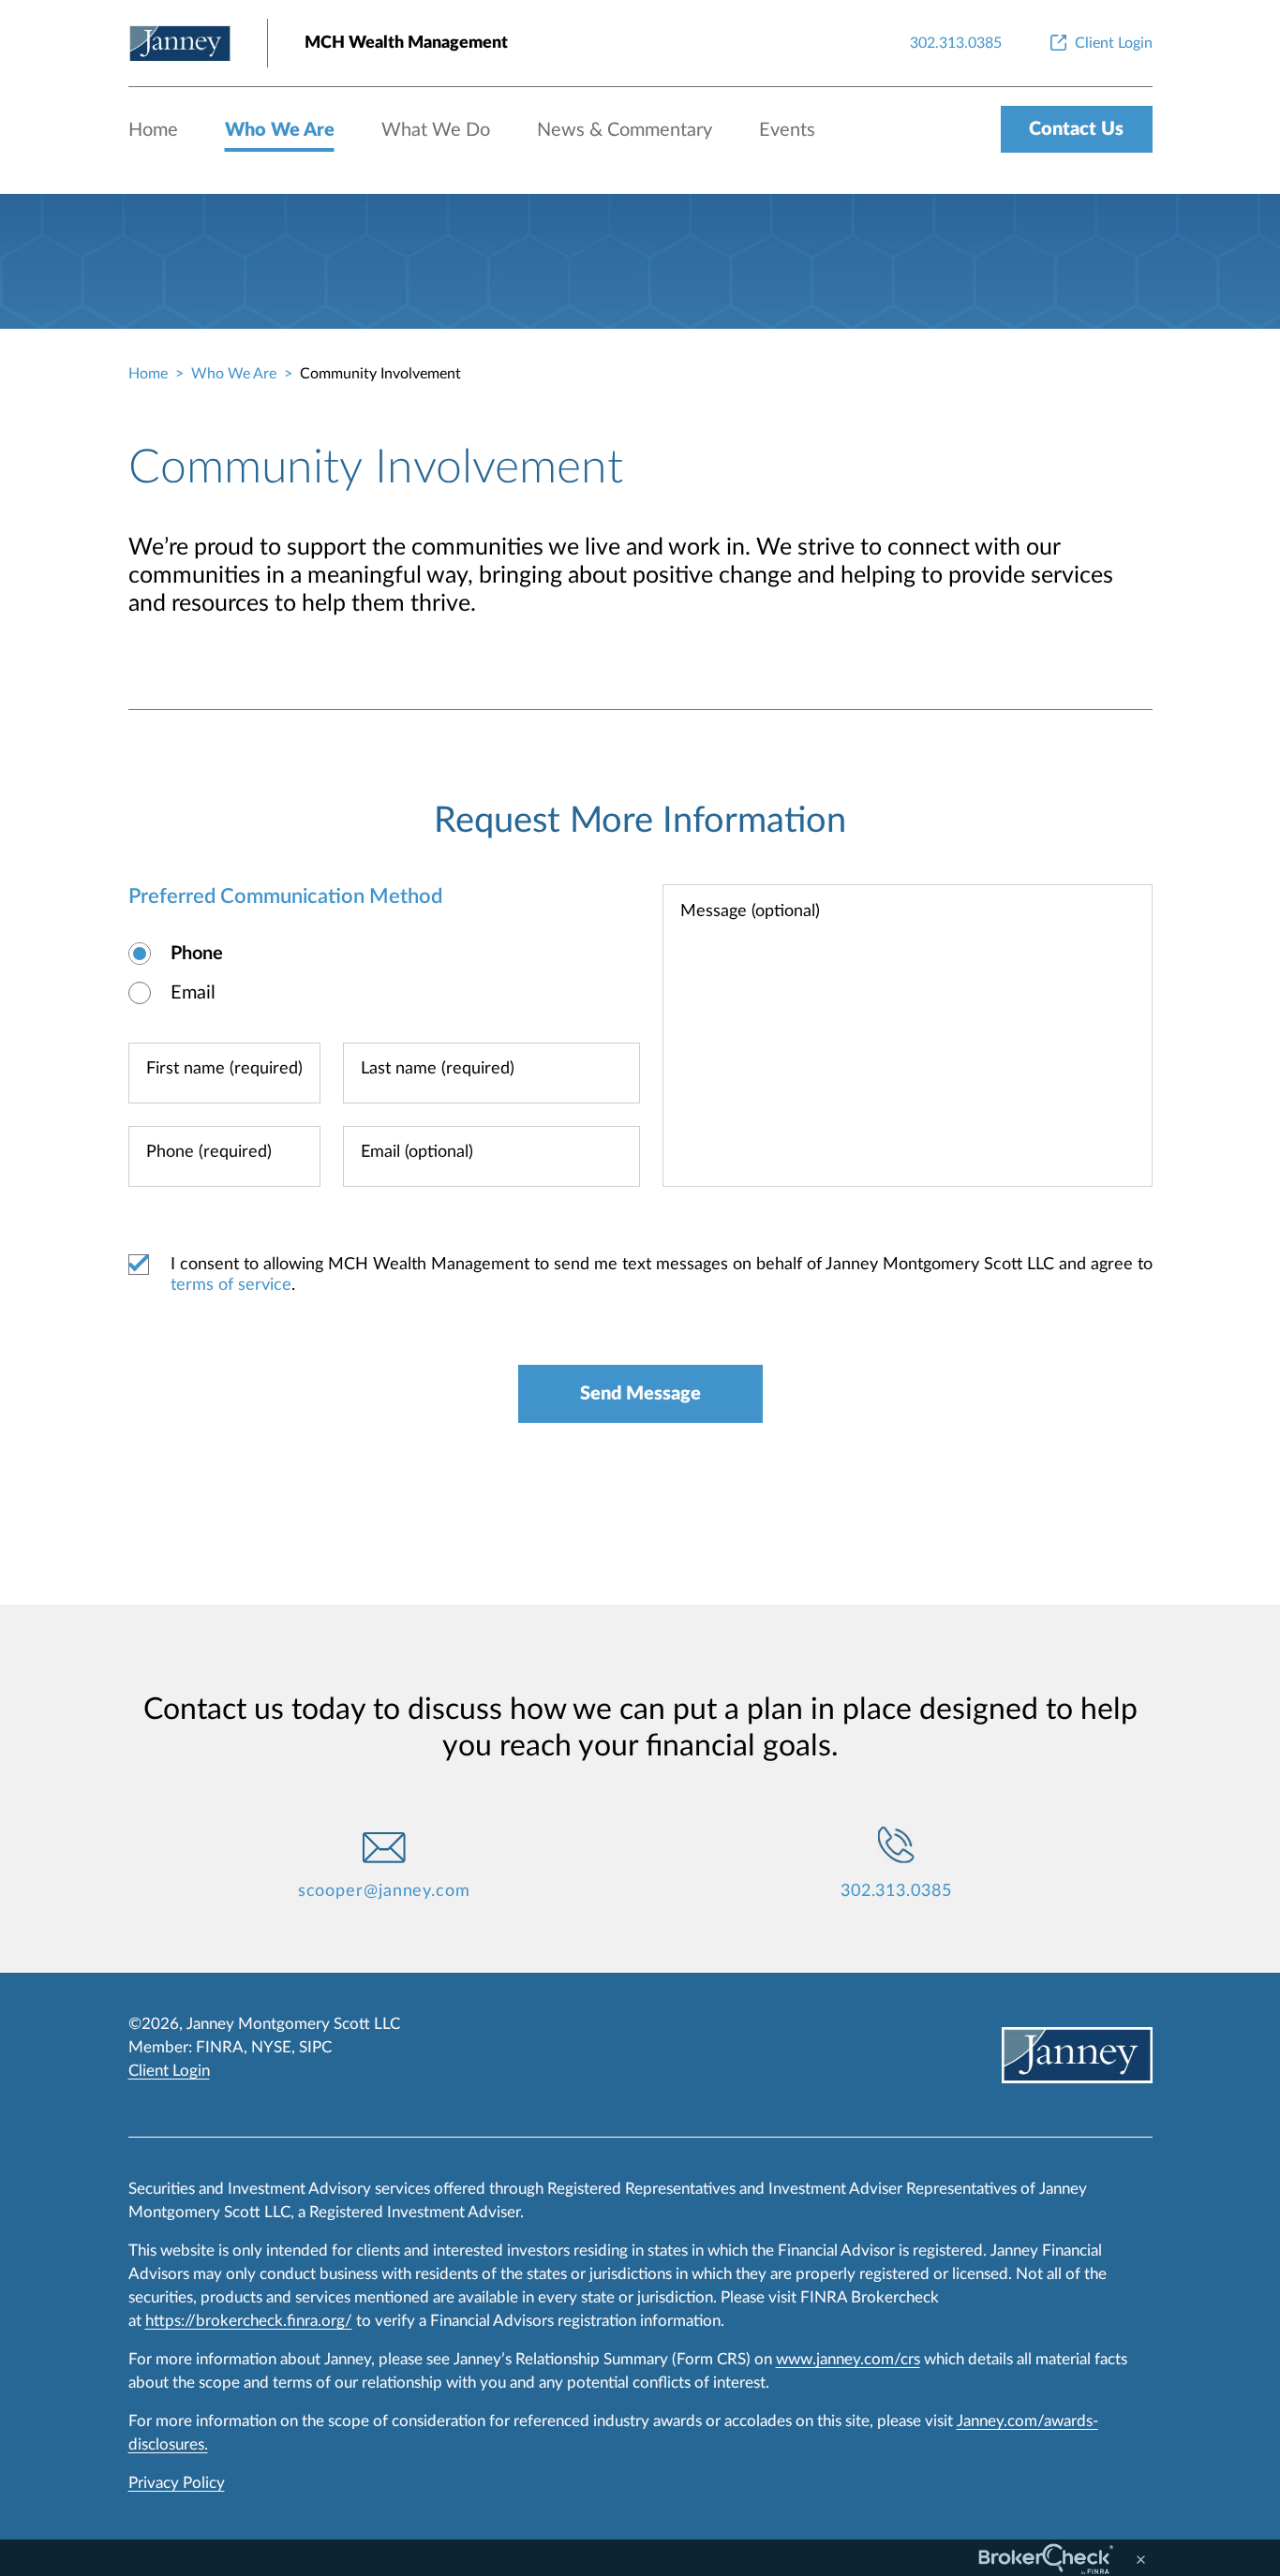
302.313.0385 (896, 1891)
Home (153, 130)
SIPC (315, 2047)
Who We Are (280, 130)
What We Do (436, 130)
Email (193, 993)
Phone (197, 954)
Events (787, 130)
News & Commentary (625, 130)
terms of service (231, 1285)
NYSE (271, 2047)
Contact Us (1076, 129)
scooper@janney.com (384, 1891)
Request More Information (640, 821)
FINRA (220, 2047)
